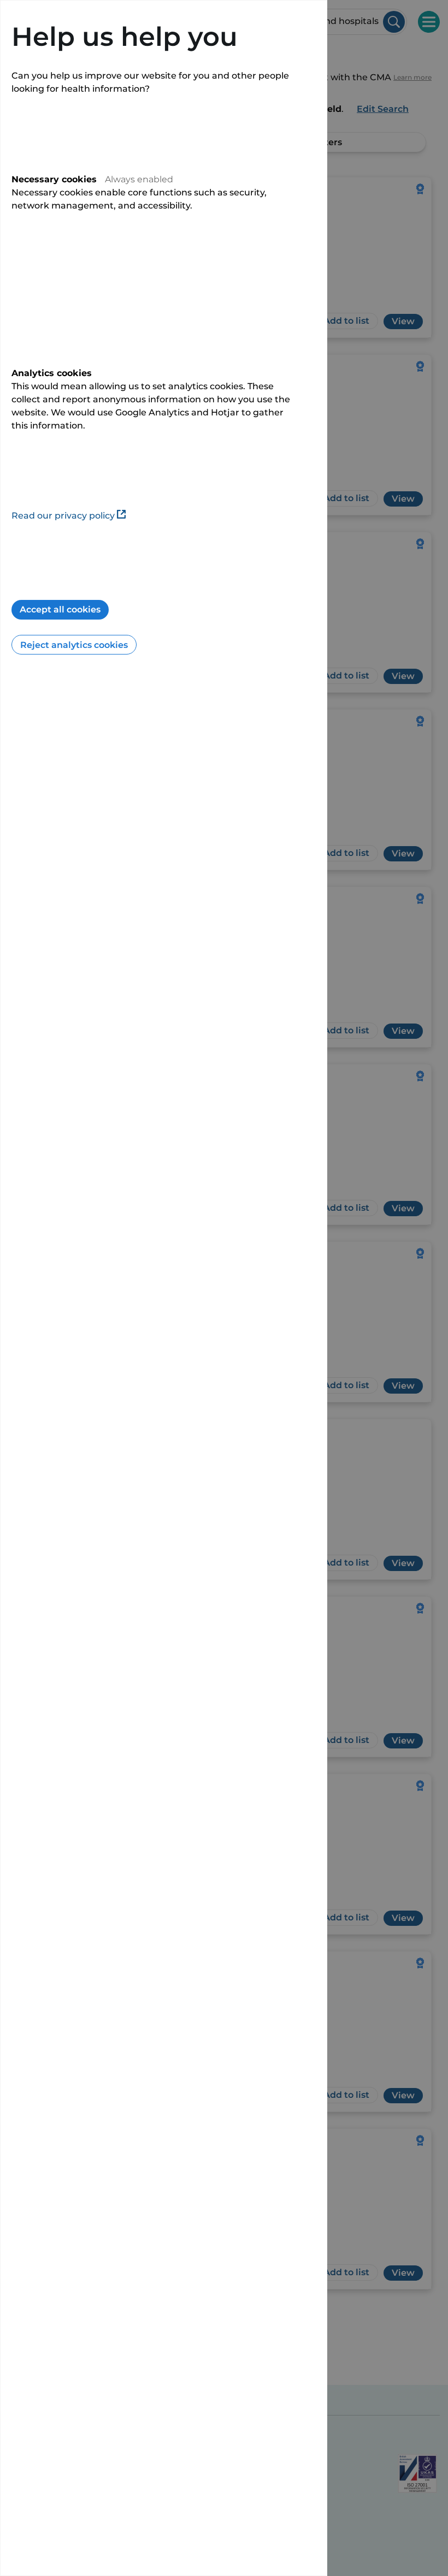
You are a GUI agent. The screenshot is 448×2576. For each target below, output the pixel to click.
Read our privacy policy (63, 516)
